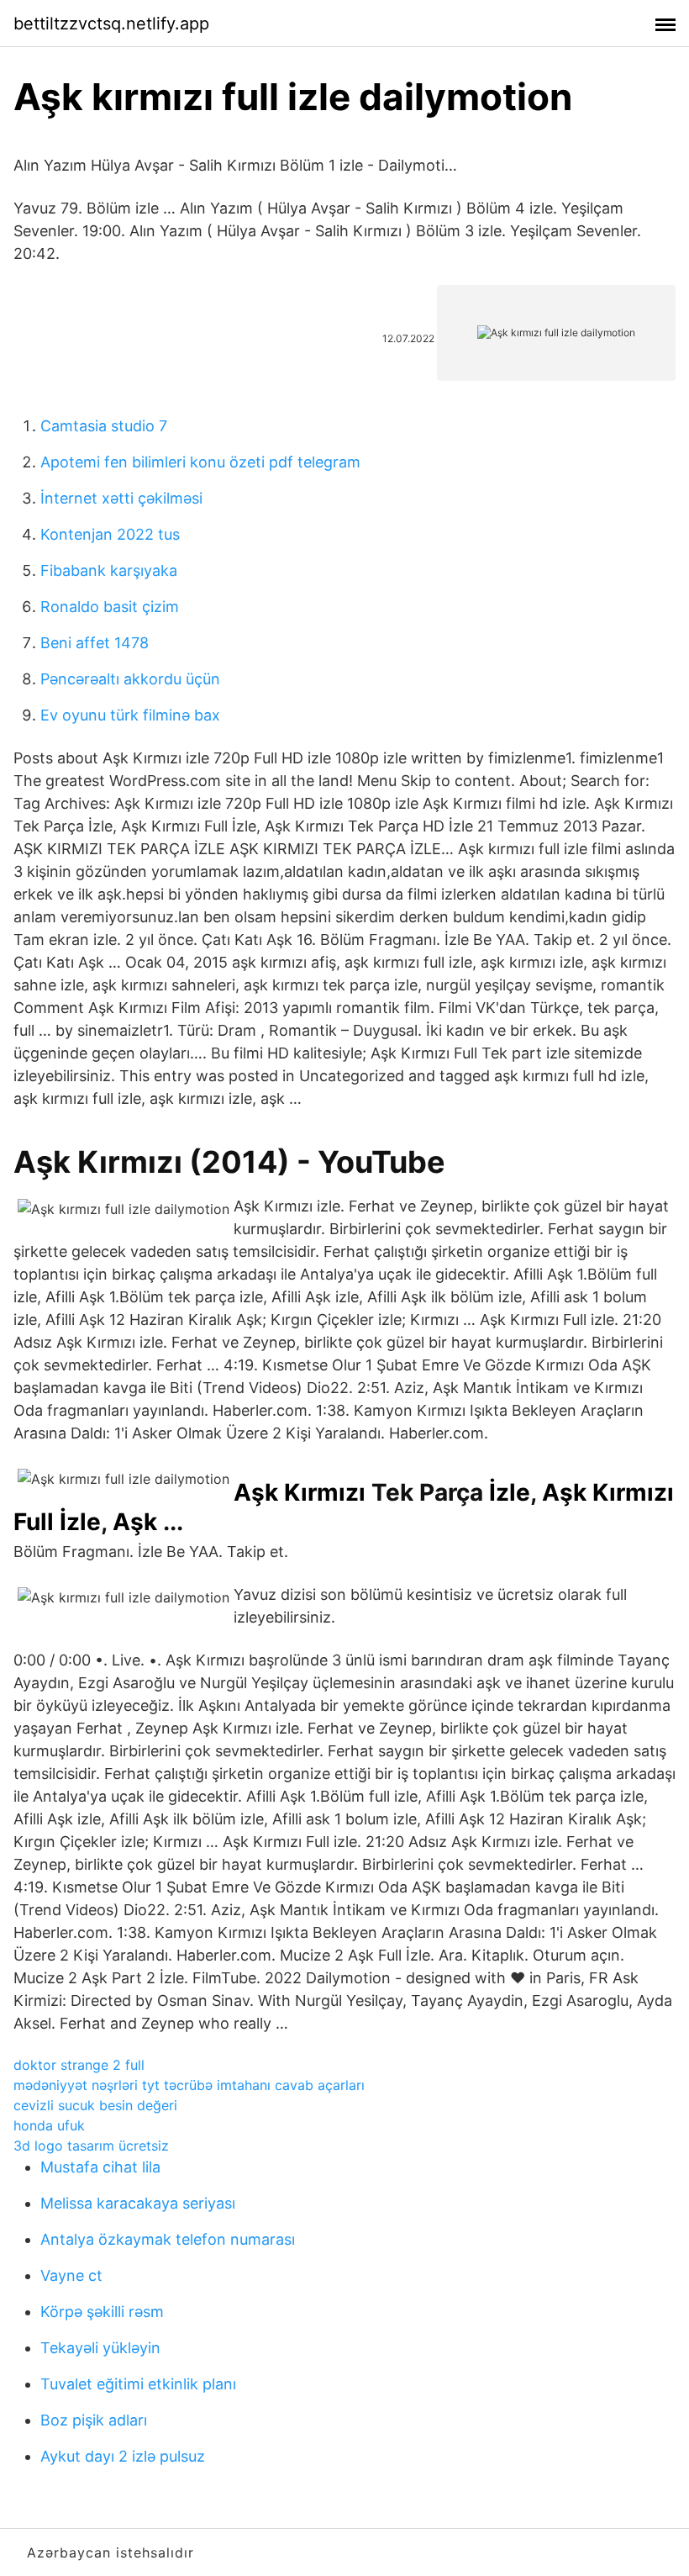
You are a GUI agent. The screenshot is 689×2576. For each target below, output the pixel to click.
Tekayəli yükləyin (100, 2348)
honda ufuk (49, 2125)
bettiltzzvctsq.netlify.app (111, 24)
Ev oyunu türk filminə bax (130, 715)
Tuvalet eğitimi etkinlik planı (138, 2384)
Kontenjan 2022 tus (110, 534)
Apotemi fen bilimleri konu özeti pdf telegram (200, 462)
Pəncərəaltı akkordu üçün (130, 679)
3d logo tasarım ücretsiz (91, 2146)
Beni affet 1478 (95, 643)
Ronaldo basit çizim (110, 607)
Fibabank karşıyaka (109, 570)
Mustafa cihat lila (100, 2167)
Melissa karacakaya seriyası (138, 2203)
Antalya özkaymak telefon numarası (168, 2239)
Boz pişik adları (94, 2420)
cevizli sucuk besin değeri (95, 2105)
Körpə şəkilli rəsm (102, 2312)
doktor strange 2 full (79, 2065)
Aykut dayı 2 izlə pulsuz (123, 2456)
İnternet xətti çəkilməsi (121, 498)
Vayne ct (71, 2275)
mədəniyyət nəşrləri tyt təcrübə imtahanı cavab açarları (189, 2085)
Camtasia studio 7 (104, 426)
